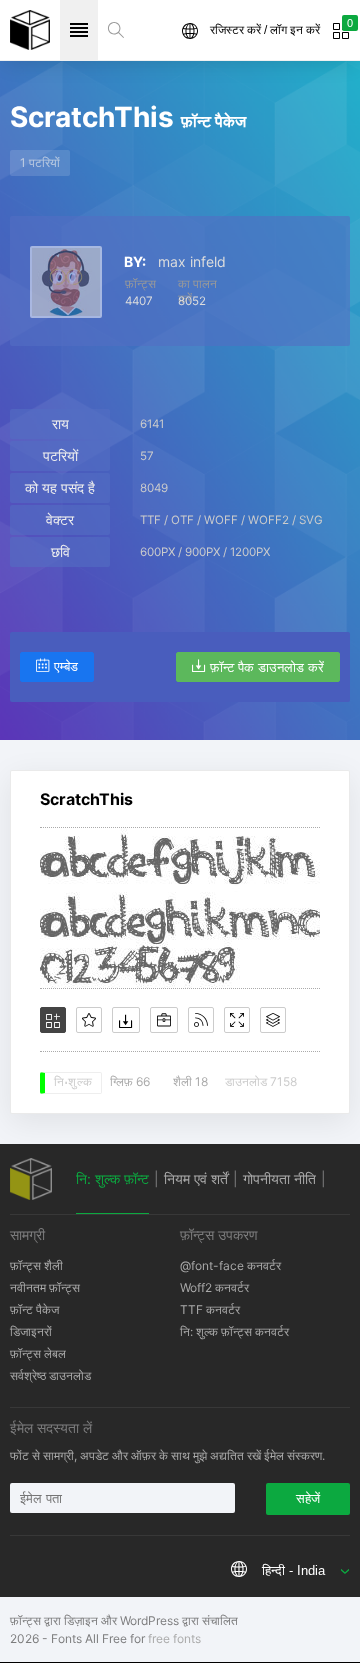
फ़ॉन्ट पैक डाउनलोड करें (267, 667)
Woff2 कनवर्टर (214, 1287)
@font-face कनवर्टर (230, 1265)
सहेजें (308, 1498)
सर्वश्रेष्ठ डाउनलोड (50, 1375)
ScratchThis (86, 799)
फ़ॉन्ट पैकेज (34, 1309)
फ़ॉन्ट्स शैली (36, 1265)
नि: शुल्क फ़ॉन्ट (112, 1178)
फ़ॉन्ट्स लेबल (38, 1353)
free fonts (174, 1638)
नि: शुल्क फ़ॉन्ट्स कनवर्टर (234, 1331)
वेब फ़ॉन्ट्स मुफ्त (30, 30)
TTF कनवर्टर (210, 1309)
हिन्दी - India (293, 1570)
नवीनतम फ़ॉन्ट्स (45, 1287)
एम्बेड (66, 666)
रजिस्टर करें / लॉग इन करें (265, 30)
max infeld (192, 262)
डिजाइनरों (31, 1331)
